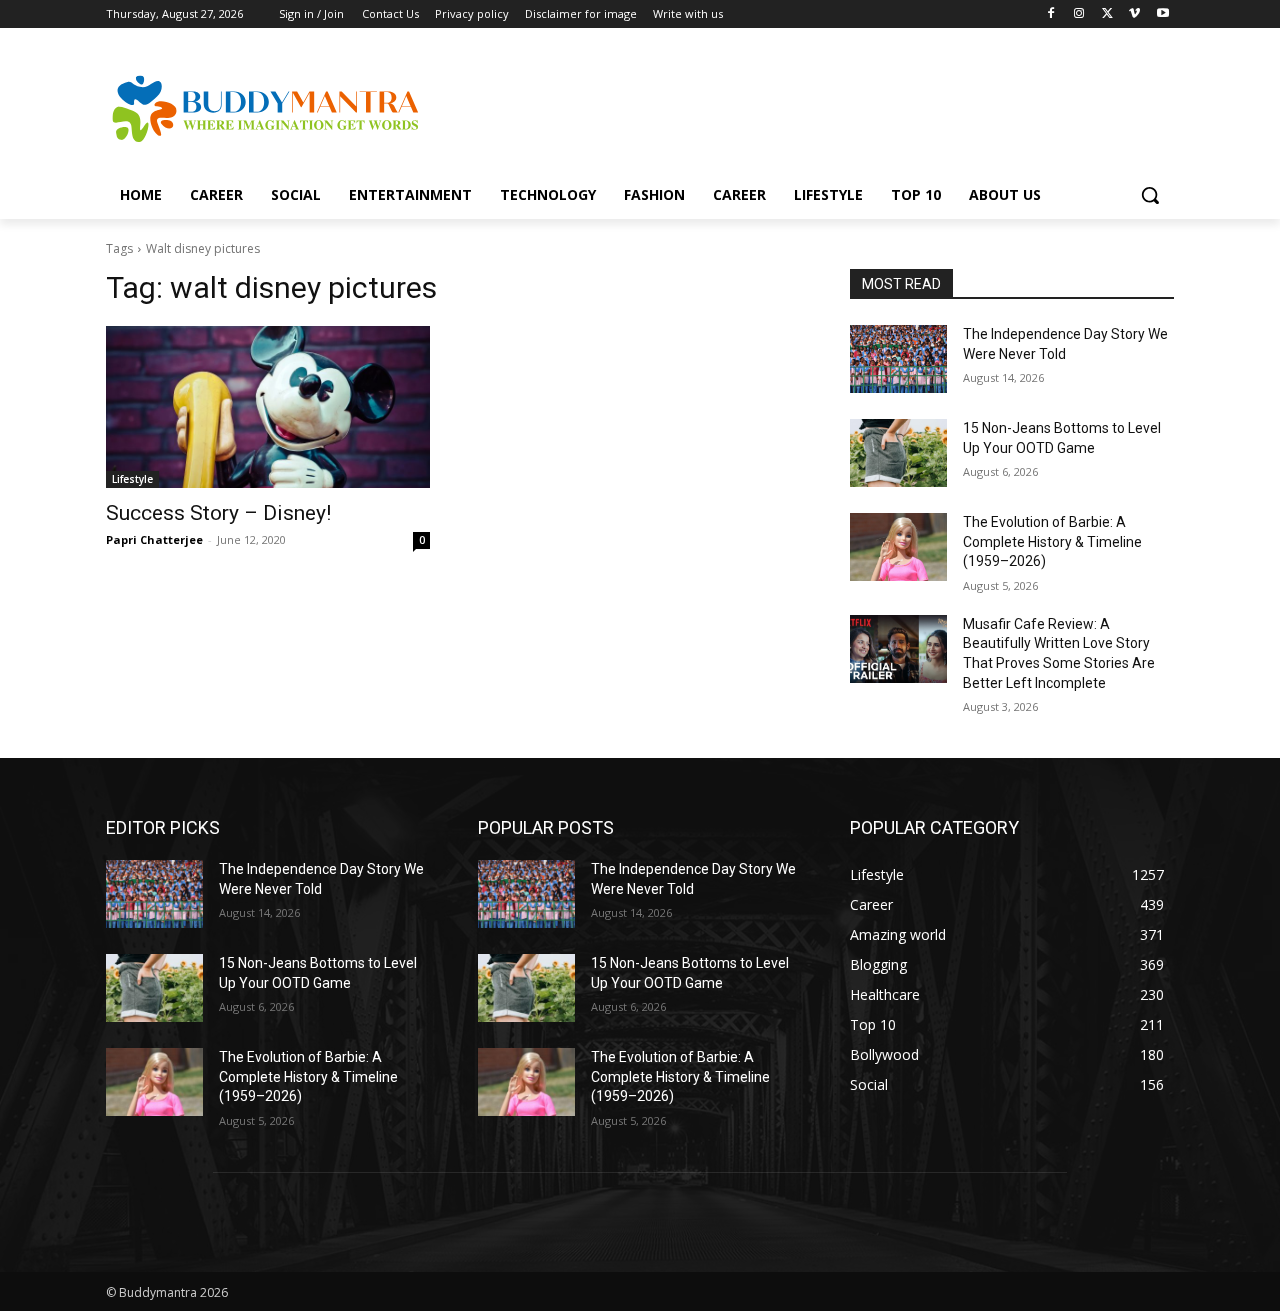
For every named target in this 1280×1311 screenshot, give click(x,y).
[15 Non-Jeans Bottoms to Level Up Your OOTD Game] (898, 453)
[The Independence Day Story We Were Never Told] (898, 359)
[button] (1150, 195)
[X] (1107, 14)
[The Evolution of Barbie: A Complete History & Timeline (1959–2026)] (898, 547)
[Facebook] (1051, 14)
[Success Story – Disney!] (268, 407)
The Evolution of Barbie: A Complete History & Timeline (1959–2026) (1052, 541)
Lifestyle (132, 479)
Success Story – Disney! (218, 513)
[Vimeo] (1134, 14)
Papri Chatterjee (154, 539)
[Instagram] (1079, 14)
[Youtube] (1162, 14)
